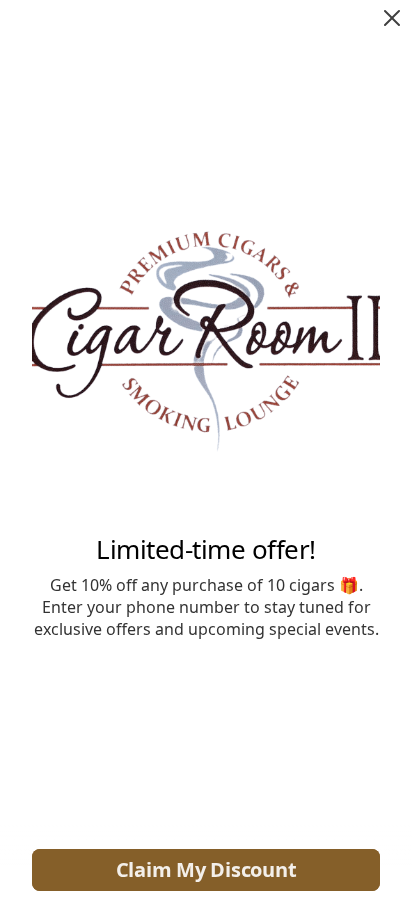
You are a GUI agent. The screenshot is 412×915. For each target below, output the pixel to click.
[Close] (392, 18)
